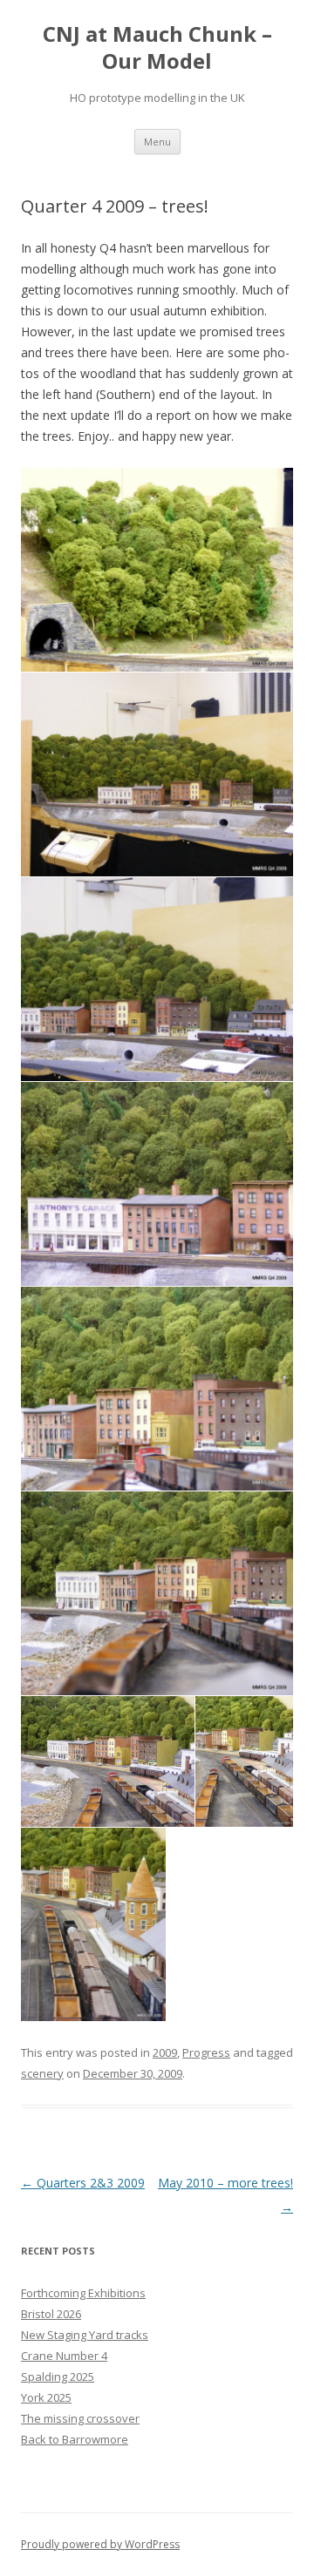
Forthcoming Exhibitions (83, 2293)
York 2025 (46, 2397)
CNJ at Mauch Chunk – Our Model (157, 48)
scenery (42, 2073)
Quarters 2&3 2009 (83, 2183)
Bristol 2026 (51, 2314)
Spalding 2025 (58, 2377)
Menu (157, 142)
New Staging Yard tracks (85, 2335)
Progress (206, 2052)
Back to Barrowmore (75, 2439)
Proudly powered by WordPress (100, 2544)
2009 (165, 2052)
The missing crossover (80, 2418)
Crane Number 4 (64, 2356)
